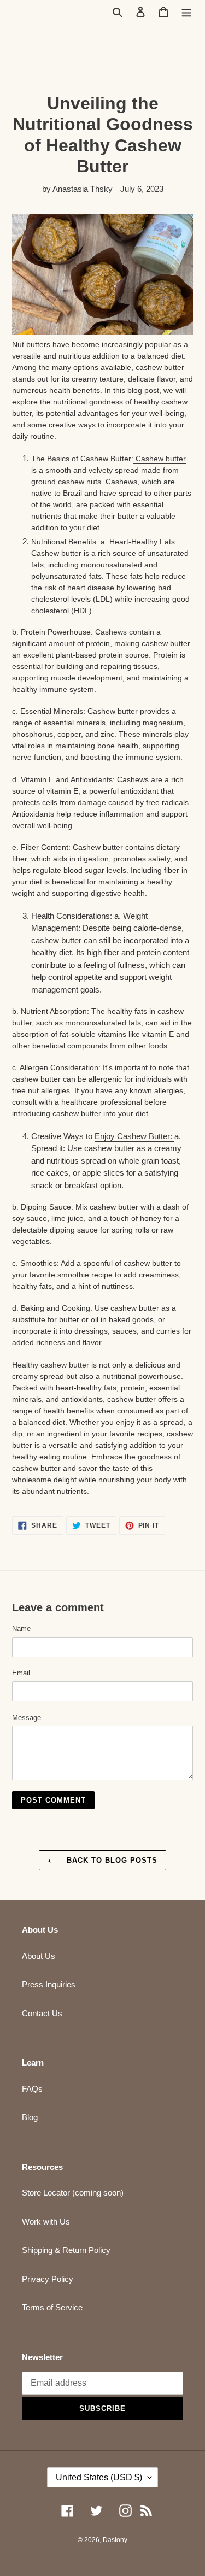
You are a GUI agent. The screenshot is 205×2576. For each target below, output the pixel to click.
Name (21, 1629)
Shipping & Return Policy (66, 2250)
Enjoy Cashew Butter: (134, 1136)
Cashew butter (160, 459)
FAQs (32, 2089)
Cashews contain (126, 632)
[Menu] (186, 12)
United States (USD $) (99, 2477)
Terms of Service (52, 2307)
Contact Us (42, 2013)
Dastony (115, 2540)
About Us (39, 1956)
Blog (30, 2117)
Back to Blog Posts (111, 1860)
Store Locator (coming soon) (73, 2193)
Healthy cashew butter (51, 1365)
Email (21, 1673)
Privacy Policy (48, 2279)
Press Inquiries (49, 1984)
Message (27, 1718)
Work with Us (46, 2222)
